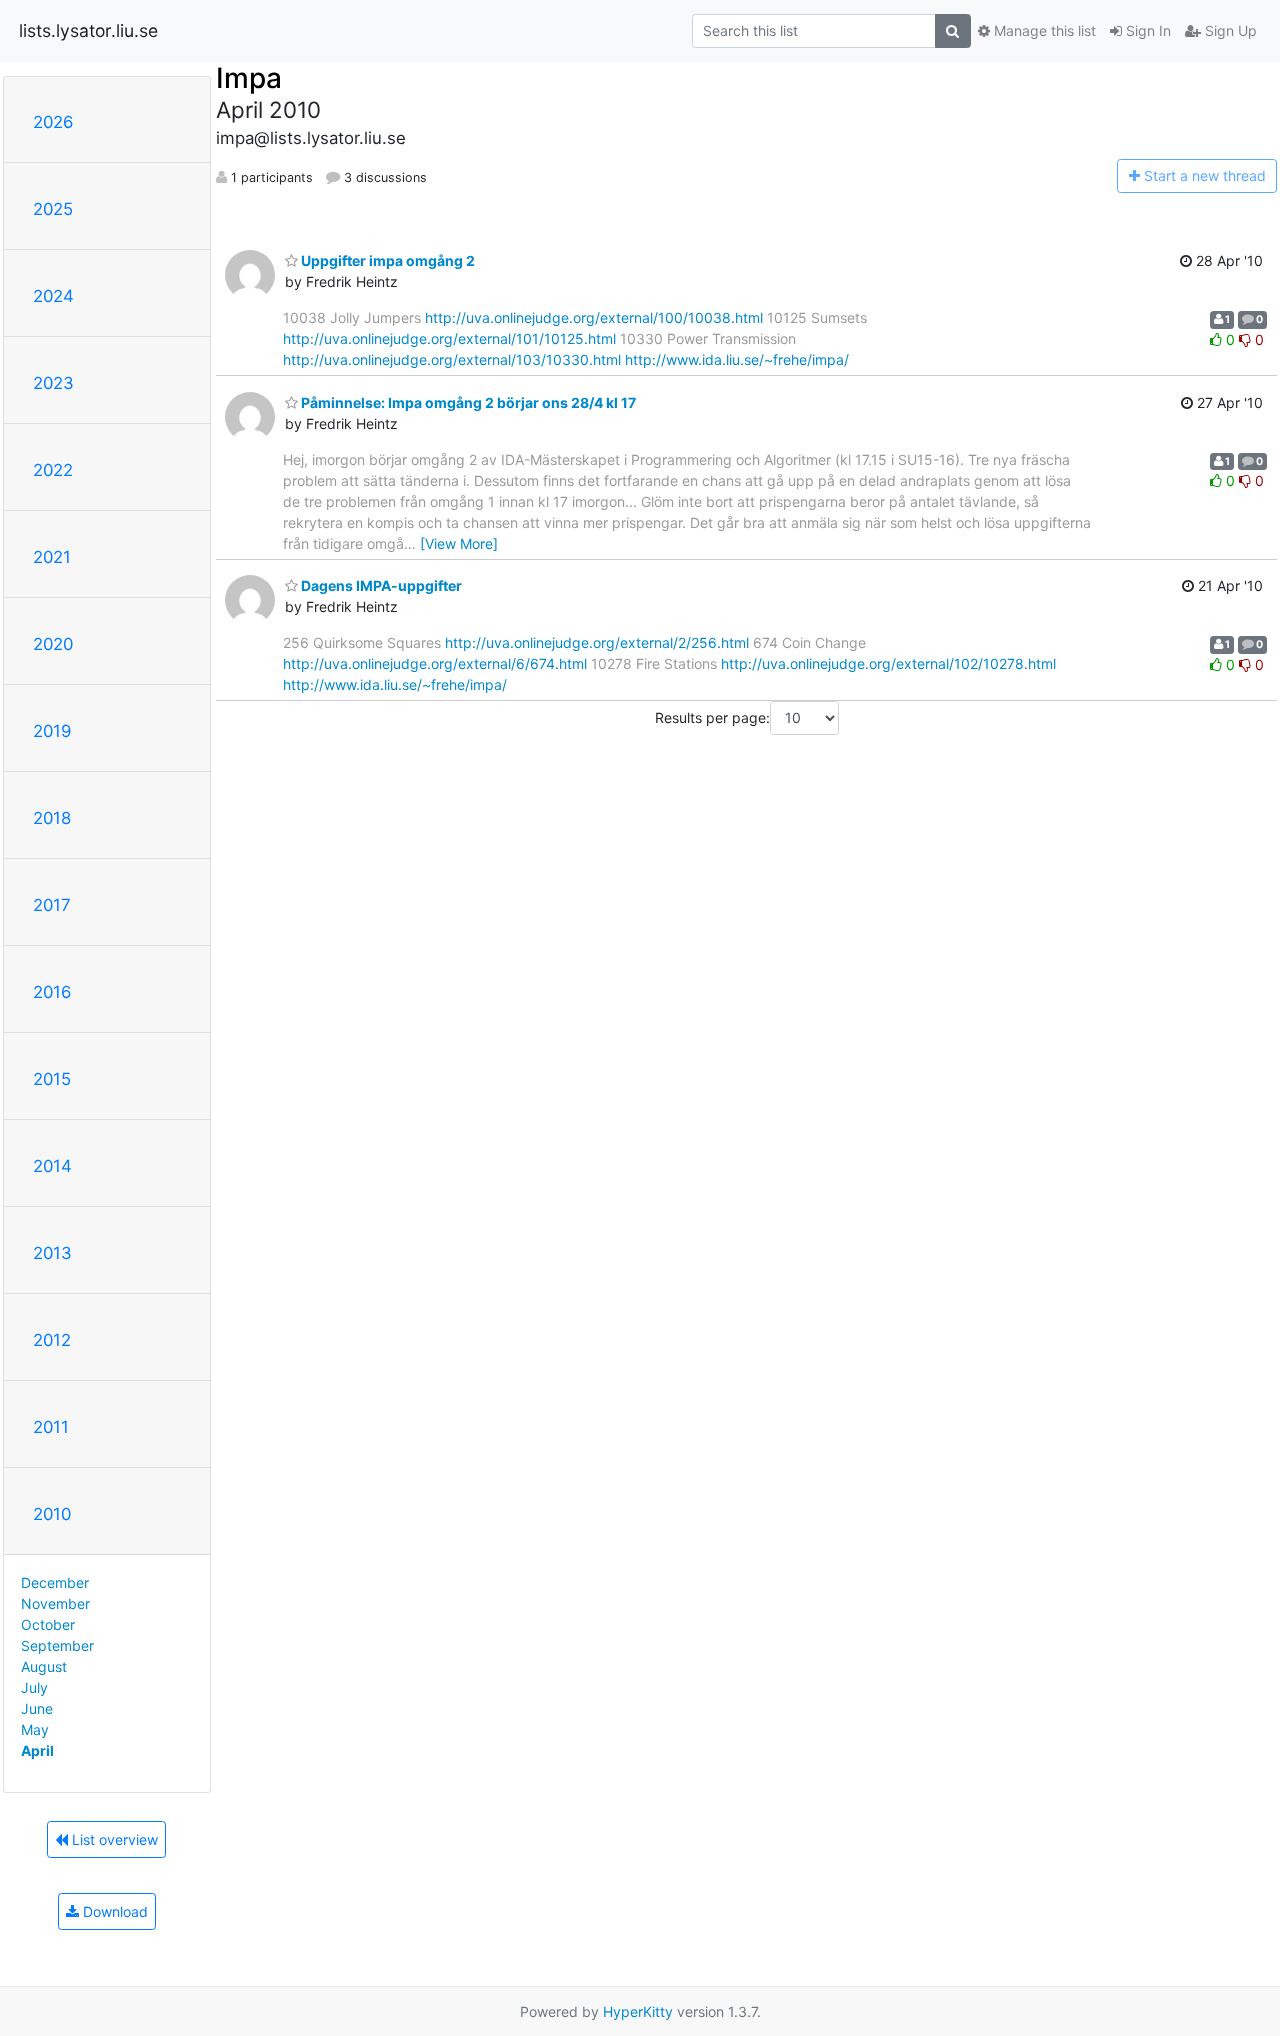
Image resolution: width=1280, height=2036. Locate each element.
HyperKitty (638, 2011)
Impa (249, 78)
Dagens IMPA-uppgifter (380, 585)
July (34, 1687)
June (37, 1708)
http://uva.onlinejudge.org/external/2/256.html (597, 642)
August (44, 1666)
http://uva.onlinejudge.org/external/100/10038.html (594, 317)
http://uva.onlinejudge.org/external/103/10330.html (452, 359)
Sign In (1146, 30)
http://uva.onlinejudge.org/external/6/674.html (435, 663)
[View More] (459, 543)
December (55, 1582)
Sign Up (1229, 30)
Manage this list (1043, 30)
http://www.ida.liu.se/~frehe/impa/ (737, 359)
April (37, 1750)
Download (113, 1911)
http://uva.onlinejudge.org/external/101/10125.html (449, 338)
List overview (113, 1839)
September (57, 1645)
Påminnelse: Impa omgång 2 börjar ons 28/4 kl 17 (467, 402)
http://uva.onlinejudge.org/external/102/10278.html (888, 663)
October (48, 1624)
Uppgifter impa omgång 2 (386, 260)
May (35, 1729)
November (55, 1603)
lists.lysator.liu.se (88, 30)
